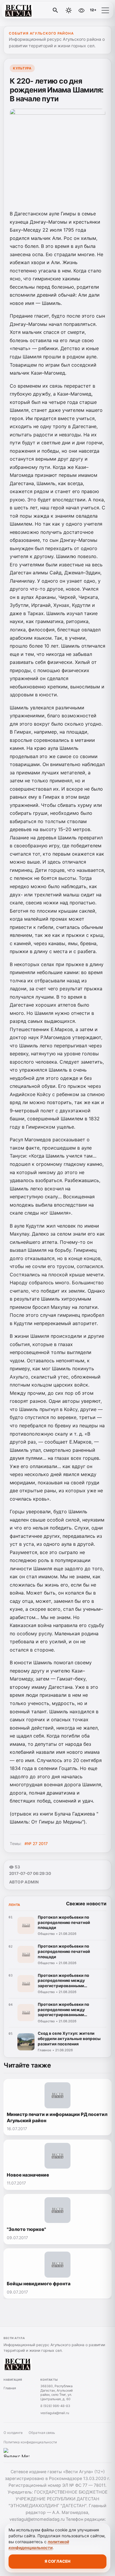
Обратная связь (42, 2433)
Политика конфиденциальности (30, 2442)
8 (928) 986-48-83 (55, 2406)
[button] (105, 10)
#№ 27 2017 (36, 1844)
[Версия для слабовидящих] (81, 10)
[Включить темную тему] (69, 10)
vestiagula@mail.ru (55, 2413)
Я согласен (57, 2561)
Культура (22, 68)
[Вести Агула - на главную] (29, 10)
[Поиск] (55, 10)
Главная (10, 2388)
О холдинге (13, 2433)
